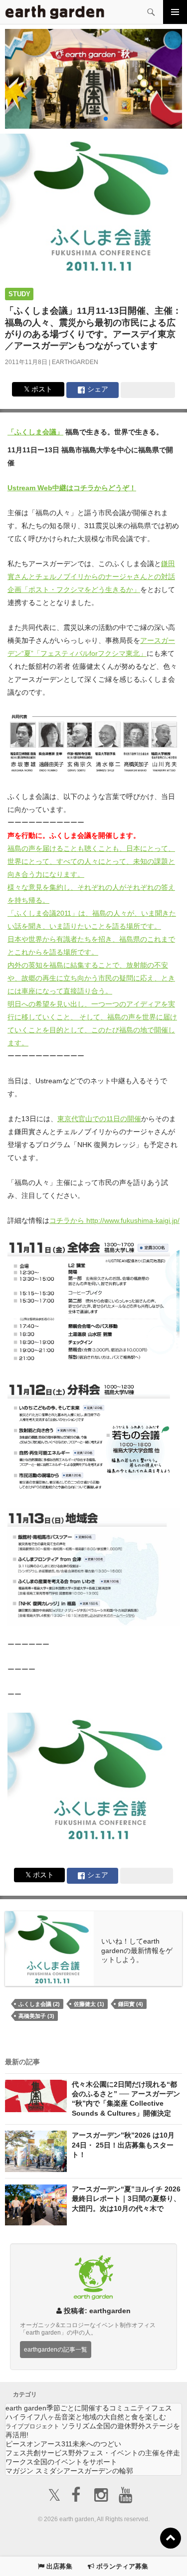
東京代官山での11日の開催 (99, 1119)
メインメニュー (175, 12)
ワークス (61, 2462)
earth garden (89, 2408)
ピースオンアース (63, 2444)
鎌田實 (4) (131, 2004)
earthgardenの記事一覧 (56, 2349)
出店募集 (58, 2566)
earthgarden (75, 362)
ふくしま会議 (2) (39, 2004)
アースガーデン (55, 12)
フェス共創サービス (93, 2453)
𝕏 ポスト (38, 389)
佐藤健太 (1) (89, 2004)
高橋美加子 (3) (36, 2016)
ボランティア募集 (121, 2566)
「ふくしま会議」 (35, 432)
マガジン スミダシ (69, 2471)
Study (19, 294)
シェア (97, 389)
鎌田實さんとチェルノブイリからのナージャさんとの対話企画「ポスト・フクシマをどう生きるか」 (91, 577)
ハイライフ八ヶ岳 (86, 2417)
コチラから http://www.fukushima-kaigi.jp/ (114, 1220)
